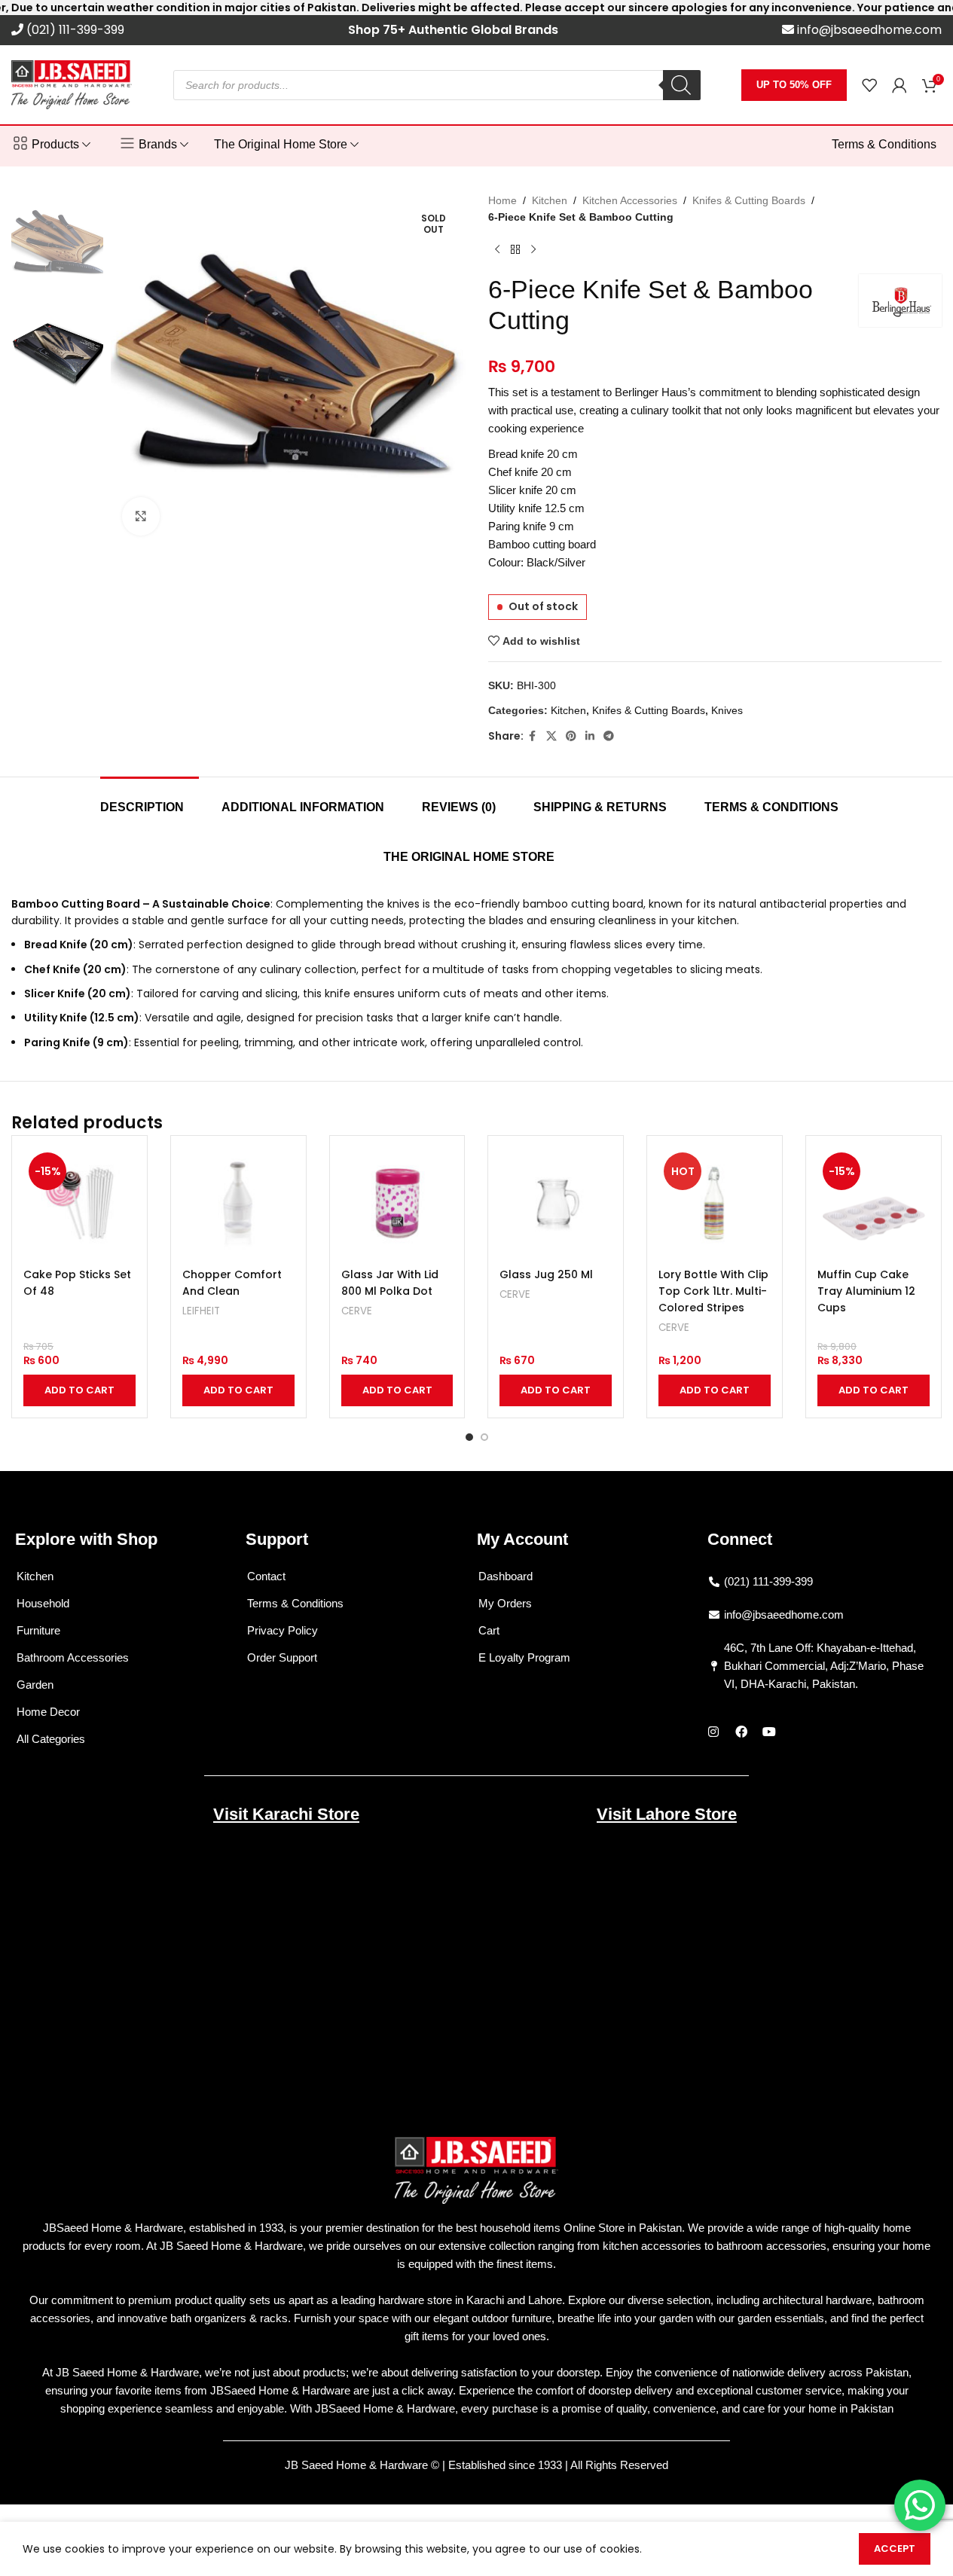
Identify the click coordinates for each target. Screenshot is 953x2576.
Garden (35, 1685)
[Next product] (533, 250)
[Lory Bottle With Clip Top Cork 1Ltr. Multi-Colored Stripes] (715, 1203)
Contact (266, 1576)
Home (502, 200)
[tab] (150, 800)
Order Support (282, 1657)
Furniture (38, 1630)
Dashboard (506, 1576)
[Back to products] (515, 250)
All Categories (51, 1739)
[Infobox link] (68, 31)
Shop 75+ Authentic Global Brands (453, 30)
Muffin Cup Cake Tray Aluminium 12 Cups (866, 1291)
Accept (895, 2549)
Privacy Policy (283, 1630)
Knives (727, 710)
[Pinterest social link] (571, 736)
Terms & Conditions (295, 1603)
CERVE (357, 1311)
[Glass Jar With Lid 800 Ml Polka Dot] (397, 1203)
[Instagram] (713, 1732)
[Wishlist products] (869, 85)
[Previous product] (497, 250)
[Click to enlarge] (141, 516)
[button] (79, 1390)
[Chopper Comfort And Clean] (238, 1203)
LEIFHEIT (201, 1311)
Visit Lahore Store (667, 1814)
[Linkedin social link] (590, 736)
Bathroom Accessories (73, 1657)
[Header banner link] (476, 8)
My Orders (505, 1603)
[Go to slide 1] (469, 1437)
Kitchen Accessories (630, 200)
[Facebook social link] (533, 736)
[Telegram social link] (609, 736)
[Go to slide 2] (484, 1437)
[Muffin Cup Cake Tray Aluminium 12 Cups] (874, 1203)
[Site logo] (72, 84)
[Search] (682, 85)
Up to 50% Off (794, 85)
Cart (489, 1630)
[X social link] (551, 736)
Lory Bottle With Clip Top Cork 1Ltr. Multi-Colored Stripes (713, 1291)
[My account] (900, 85)
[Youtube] (769, 1732)
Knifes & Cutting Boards (749, 200)
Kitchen (550, 200)
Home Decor (48, 1712)
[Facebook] (741, 1732)
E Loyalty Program (524, 1657)
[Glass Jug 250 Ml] (556, 1203)
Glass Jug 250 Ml (546, 1274)
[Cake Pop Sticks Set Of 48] (79, 1203)
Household (43, 1603)
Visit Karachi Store (286, 1814)
